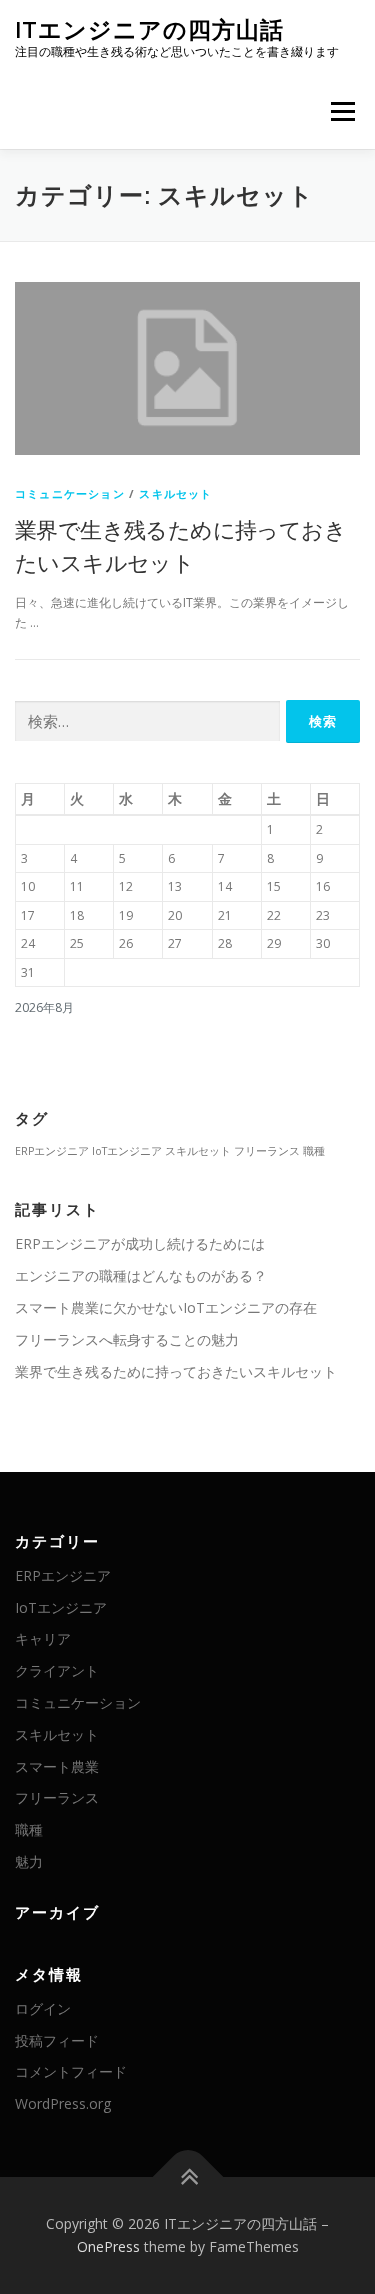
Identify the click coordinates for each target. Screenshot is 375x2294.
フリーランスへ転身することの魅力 (127, 1339)
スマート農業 (57, 1766)
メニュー (342, 111)
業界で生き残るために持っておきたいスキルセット (176, 1371)
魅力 (29, 1861)
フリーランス (267, 1151)
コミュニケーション (70, 493)
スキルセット (175, 493)
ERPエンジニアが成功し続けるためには (140, 1243)
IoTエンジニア (127, 1151)
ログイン (43, 2008)
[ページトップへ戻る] (187, 2176)
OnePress (108, 2246)
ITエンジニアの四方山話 (149, 29)
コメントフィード (71, 2071)
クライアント (57, 1670)
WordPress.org (63, 2103)
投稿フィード (57, 2040)
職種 (314, 1151)
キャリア (43, 1638)
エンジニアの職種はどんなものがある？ (141, 1275)
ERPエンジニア (52, 1151)
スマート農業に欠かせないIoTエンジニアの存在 (166, 1307)
